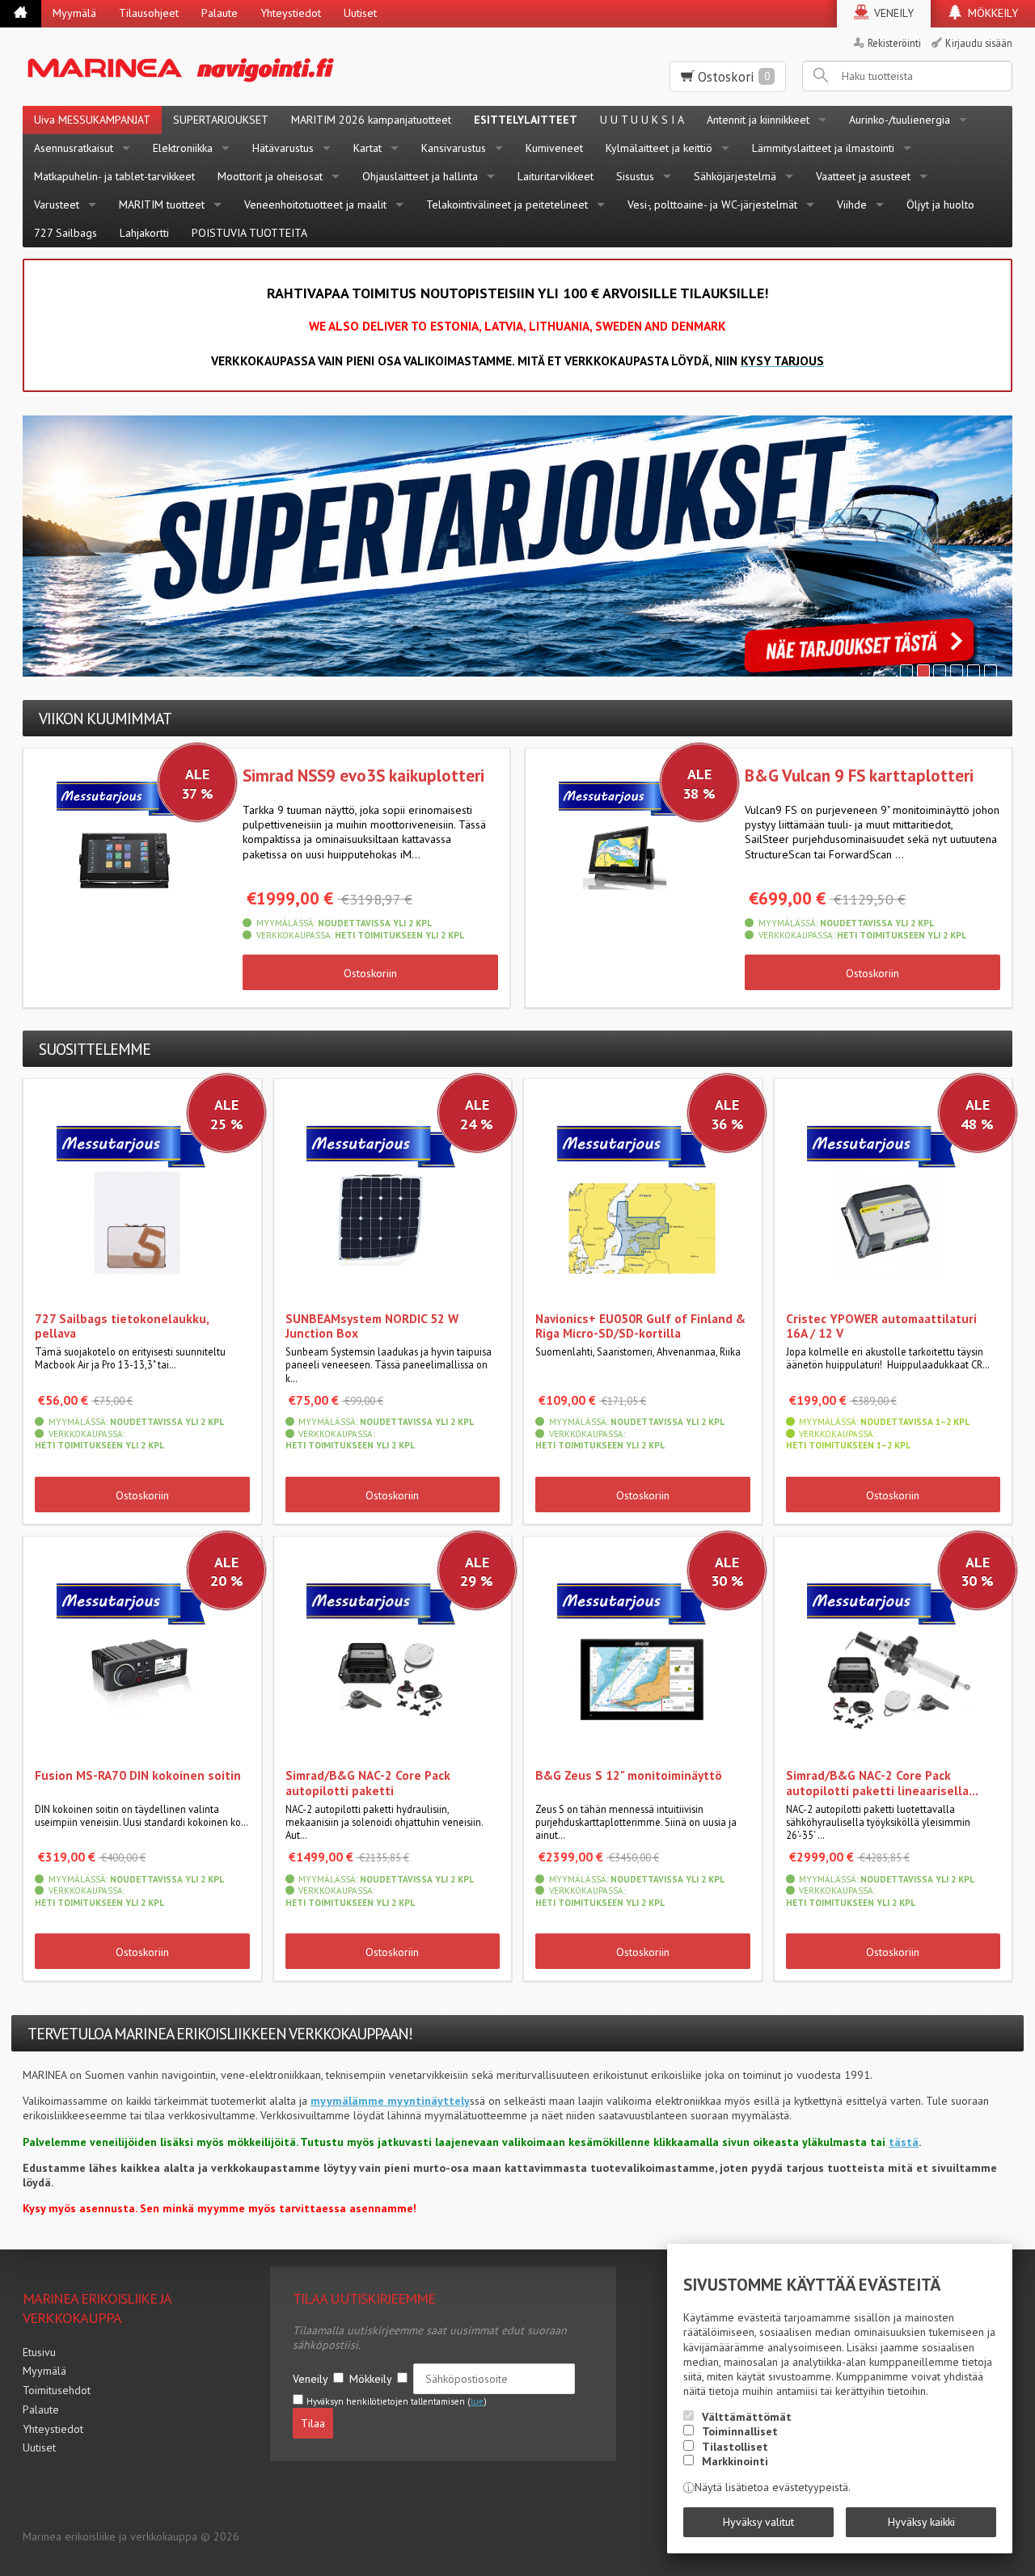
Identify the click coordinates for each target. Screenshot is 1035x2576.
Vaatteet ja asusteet (863, 176)
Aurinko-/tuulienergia (900, 120)
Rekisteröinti (894, 43)
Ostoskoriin (370, 973)
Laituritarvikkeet (556, 176)
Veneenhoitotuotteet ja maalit (315, 204)
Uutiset (360, 13)
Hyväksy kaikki (921, 2522)
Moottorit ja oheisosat (270, 176)
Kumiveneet (554, 148)
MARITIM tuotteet (162, 204)
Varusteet (57, 204)
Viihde (852, 204)
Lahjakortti (144, 233)
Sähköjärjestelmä (735, 176)
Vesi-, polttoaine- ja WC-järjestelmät (712, 204)
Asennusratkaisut (74, 148)
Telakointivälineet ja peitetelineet (507, 204)
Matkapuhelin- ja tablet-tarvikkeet (114, 176)
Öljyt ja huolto (940, 204)
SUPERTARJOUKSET (221, 120)
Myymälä (74, 13)
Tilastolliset (735, 2447)
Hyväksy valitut (758, 2522)
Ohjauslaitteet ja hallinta (420, 176)
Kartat (368, 148)
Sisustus (635, 176)
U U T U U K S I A (642, 120)
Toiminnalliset (740, 2431)
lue (477, 2401)
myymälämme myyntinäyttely (390, 2101)
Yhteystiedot (291, 13)
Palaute (220, 13)
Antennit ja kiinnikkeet (758, 120)
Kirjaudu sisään (979, 43)
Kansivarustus (454, 148)
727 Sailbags (65, 233)
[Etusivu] (21, 14)
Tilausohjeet (149, 13)
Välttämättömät (747, 2417)
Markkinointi (735, 2461)
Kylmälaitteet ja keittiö (659, 148)
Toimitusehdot (57, 2390)
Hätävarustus (283, 148)
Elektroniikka (183, 148)
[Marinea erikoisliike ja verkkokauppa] (245, 67)
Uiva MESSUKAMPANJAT (92, 120)
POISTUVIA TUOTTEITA (249, 233)
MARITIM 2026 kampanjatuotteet (371, 120)
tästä (904, 2142)
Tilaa (313, 2423)
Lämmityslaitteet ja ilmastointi (823, 148)
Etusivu (39, 2352)
